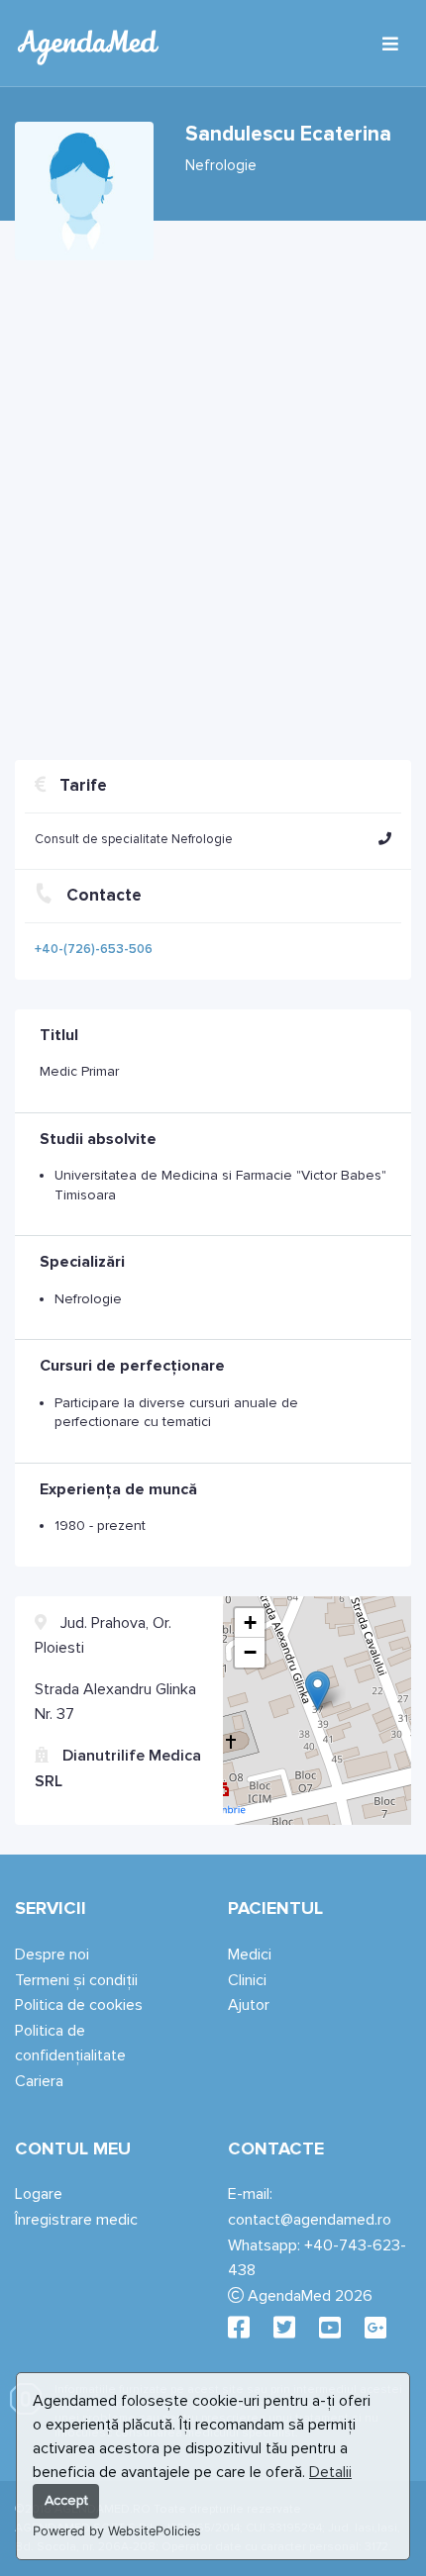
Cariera (39, 2081)
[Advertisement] (213, 503)
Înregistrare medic (76, 2220)
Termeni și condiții (76, 1980)
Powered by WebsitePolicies (117, 2531)
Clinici (247, 1980)
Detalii (330, 2472)
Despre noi (52, 1955)
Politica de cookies (79, 2005)
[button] (385, 839)
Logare (39, 2194)
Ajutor (249, 2005)
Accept (66, 2500)
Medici (250, 1955)
